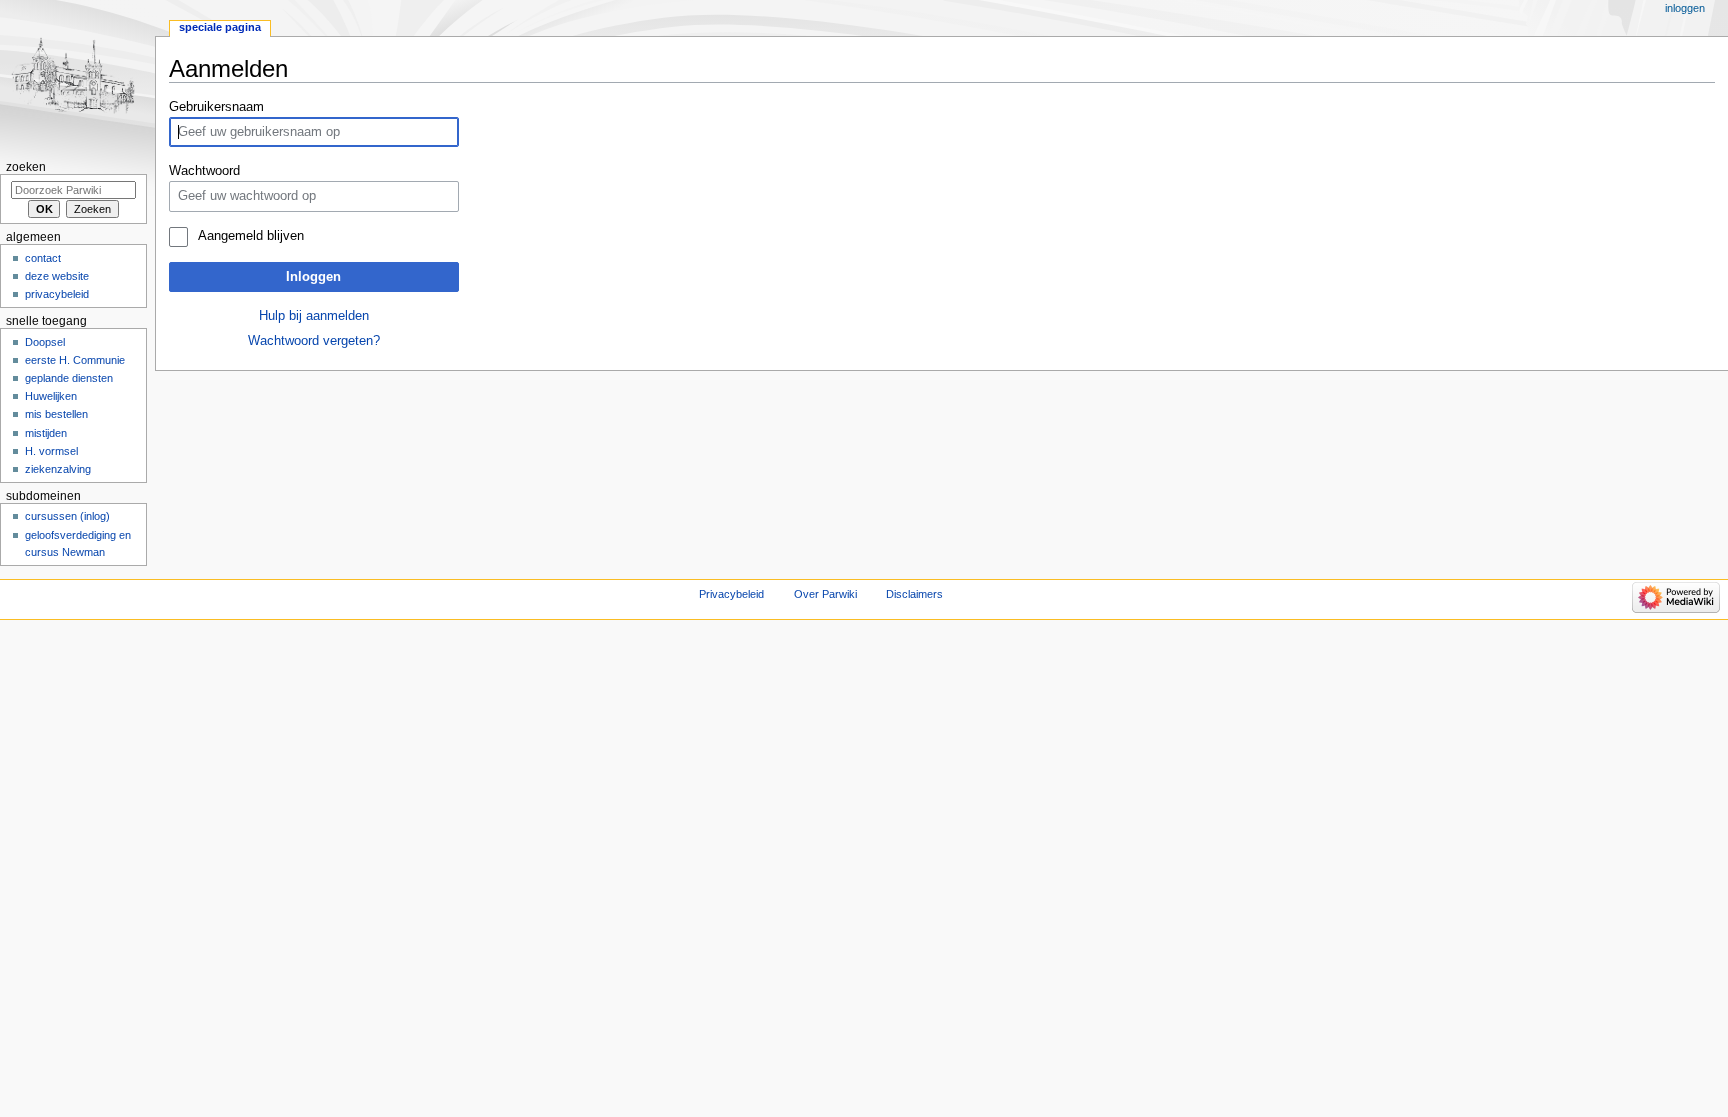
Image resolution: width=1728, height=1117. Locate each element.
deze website (57, 276)
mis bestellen (56, 414)
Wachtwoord (204, 171)
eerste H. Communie (75, 360)
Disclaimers (914, 594)
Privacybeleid (731, 594)
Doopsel (45, 342)
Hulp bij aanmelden (314, 316)
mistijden (46, 433)
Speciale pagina (220, 27)
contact (43, 258)
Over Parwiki (825, 594)
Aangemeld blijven (250, 236)
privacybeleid (57, 294)
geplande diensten (69, 378)
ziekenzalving (58, 469)
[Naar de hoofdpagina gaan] (77, 77)
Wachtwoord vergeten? (314, 341)
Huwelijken (51, 396)
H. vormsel (51, 451)
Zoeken (26, 167)
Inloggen (313, 277)
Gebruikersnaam (216, 107)
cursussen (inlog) (67, 516)
